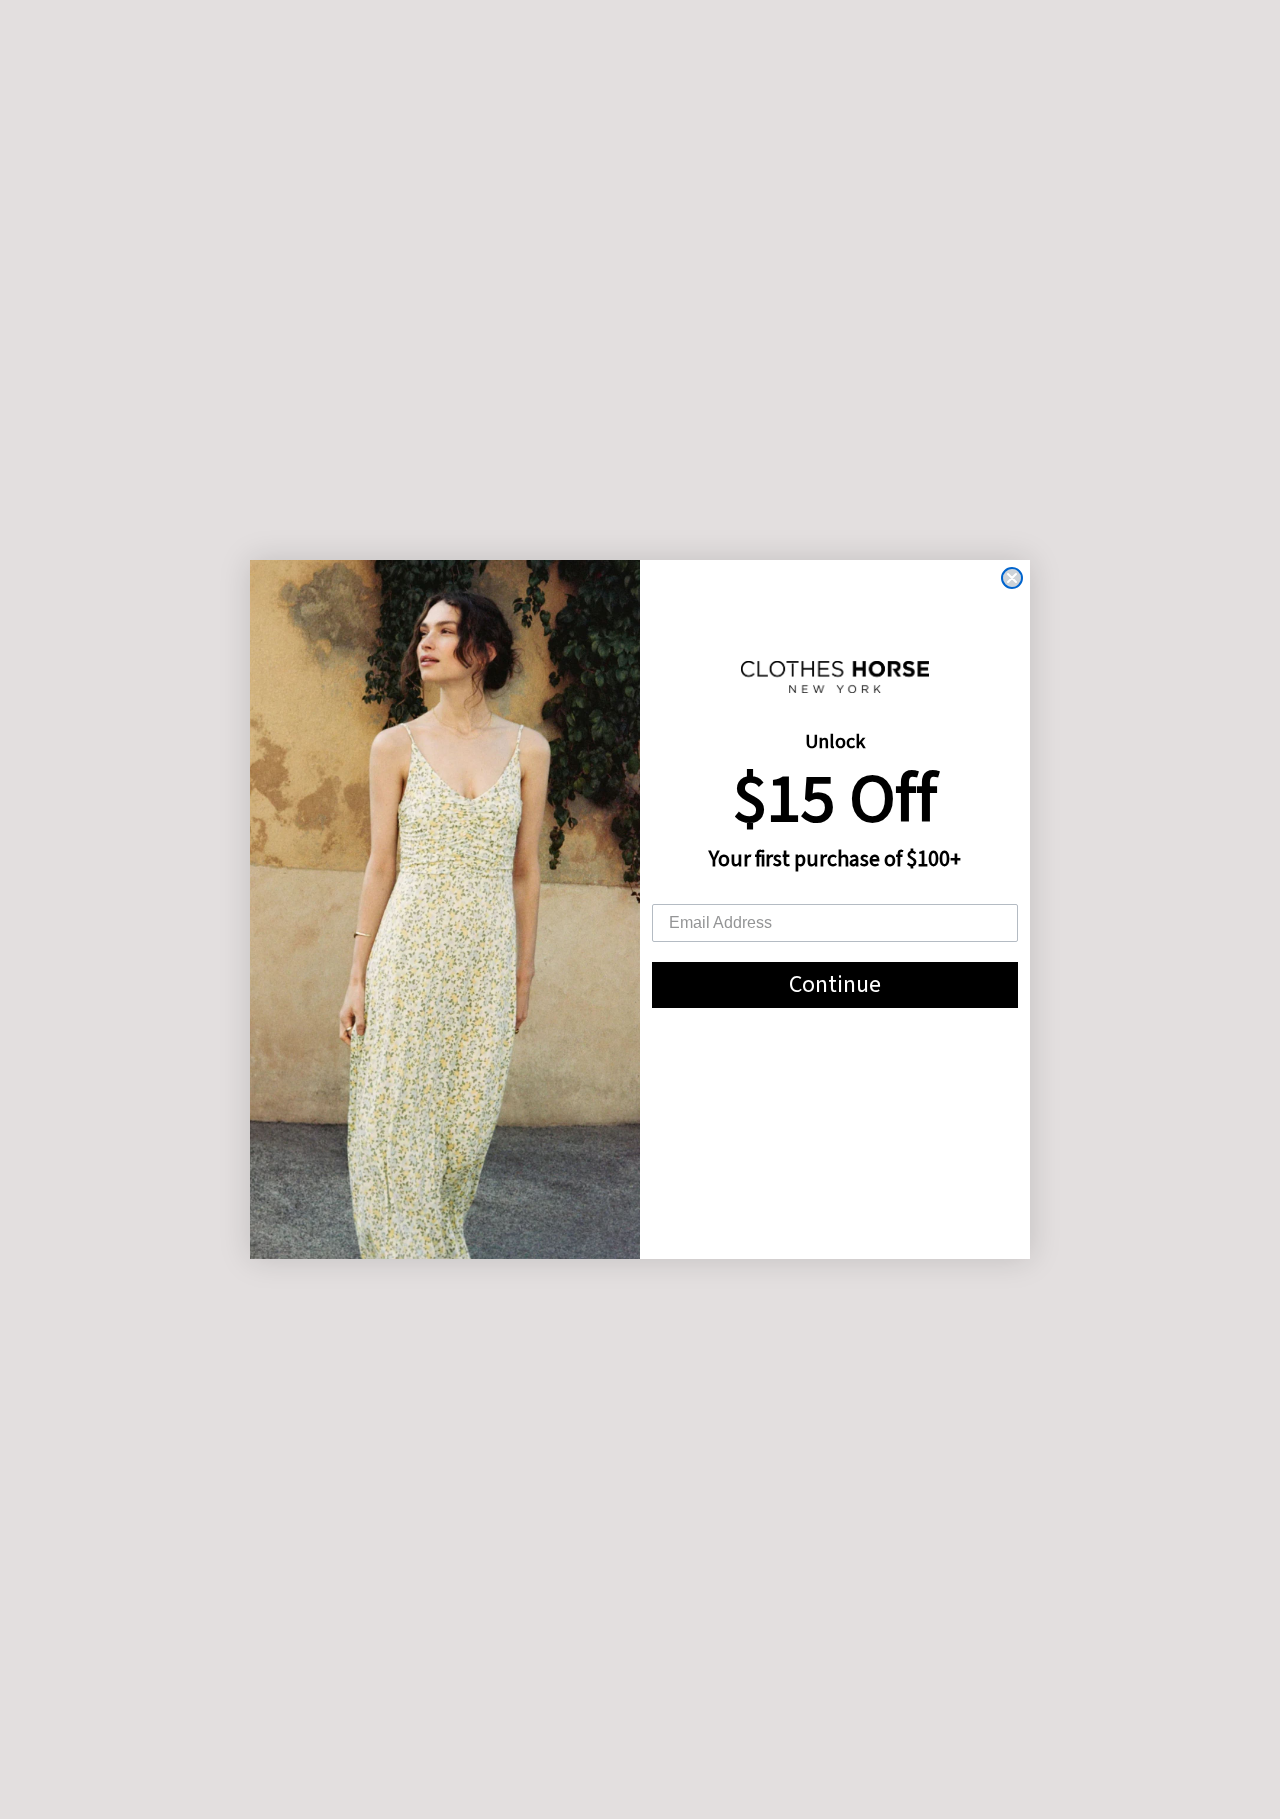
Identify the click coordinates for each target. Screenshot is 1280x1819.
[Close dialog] (1012, 578)
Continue (835, 984)
